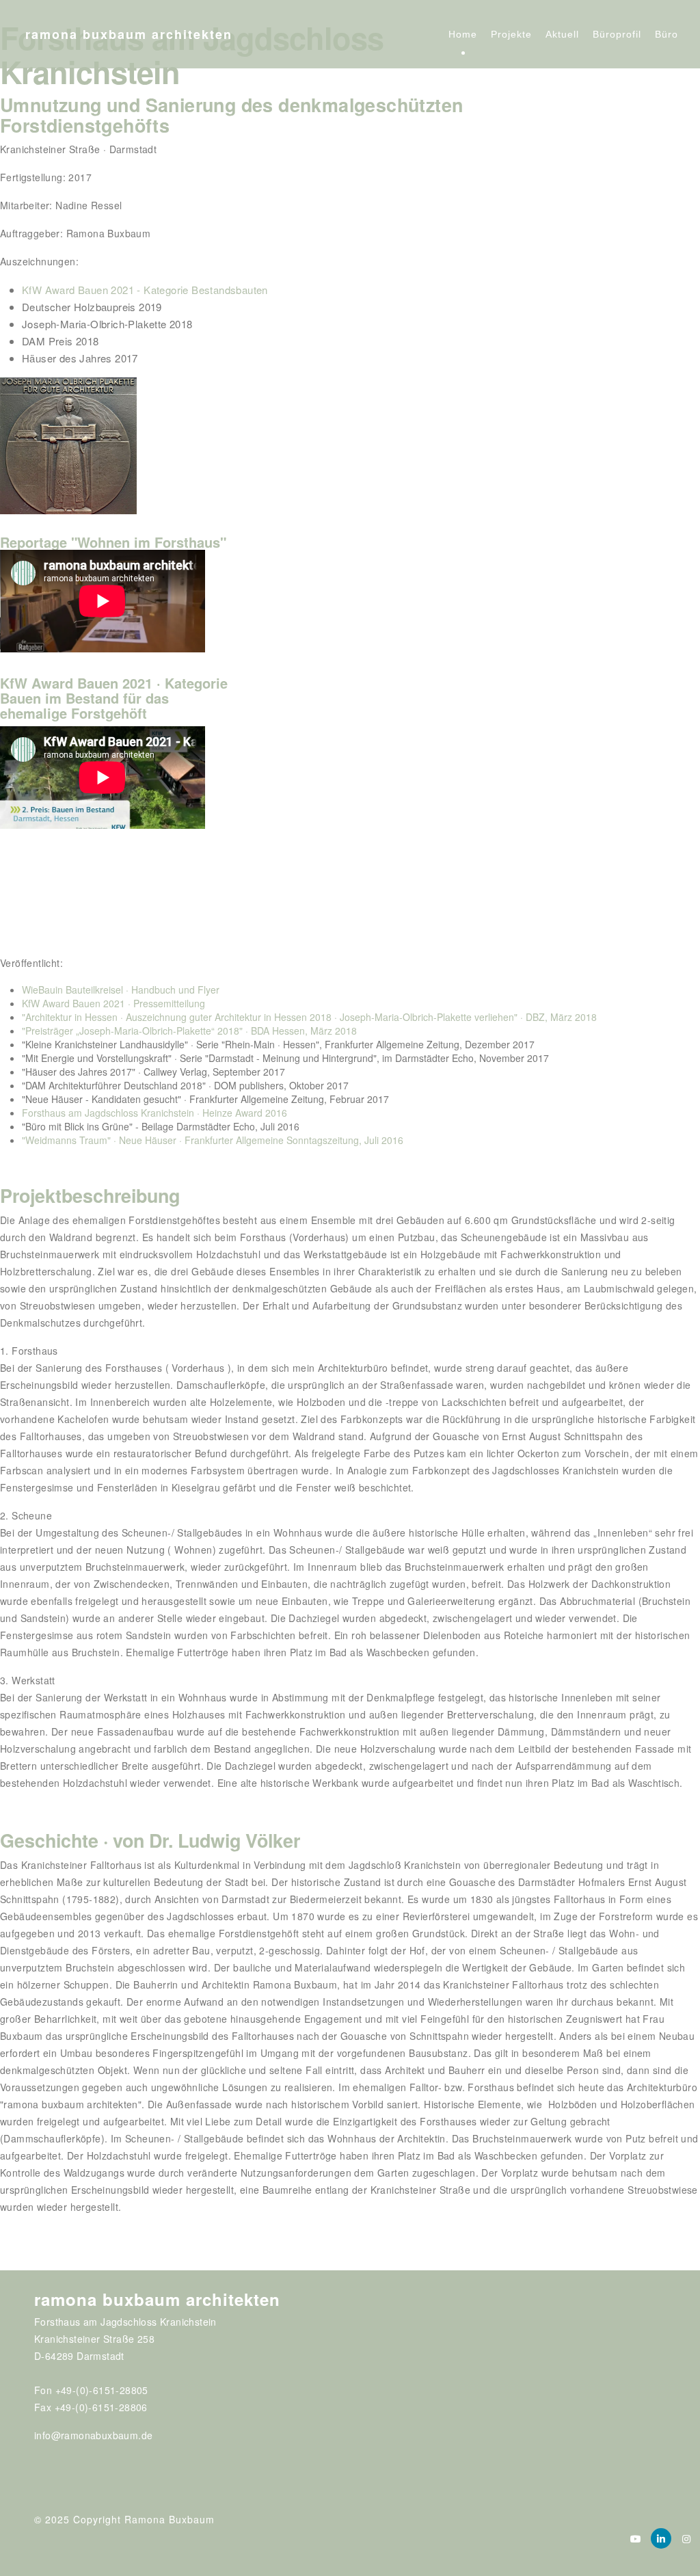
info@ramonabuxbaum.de (93, 2435)
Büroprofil (617, 34)
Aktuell (562, 34)
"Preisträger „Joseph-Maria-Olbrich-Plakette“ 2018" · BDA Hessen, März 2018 (189, 1031)
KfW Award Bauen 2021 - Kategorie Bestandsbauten (145, 290)
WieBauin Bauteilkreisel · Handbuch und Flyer (121, 990)
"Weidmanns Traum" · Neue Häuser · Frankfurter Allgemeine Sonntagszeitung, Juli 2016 (213, 1140)
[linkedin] (661, 2538)
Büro (667, 34)
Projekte (511, 34)
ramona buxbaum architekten (129, 34)
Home (463, 34)
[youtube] (636, 2538)
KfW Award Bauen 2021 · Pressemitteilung (113, 1003)
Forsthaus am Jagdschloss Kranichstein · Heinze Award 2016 (154, 1113)
